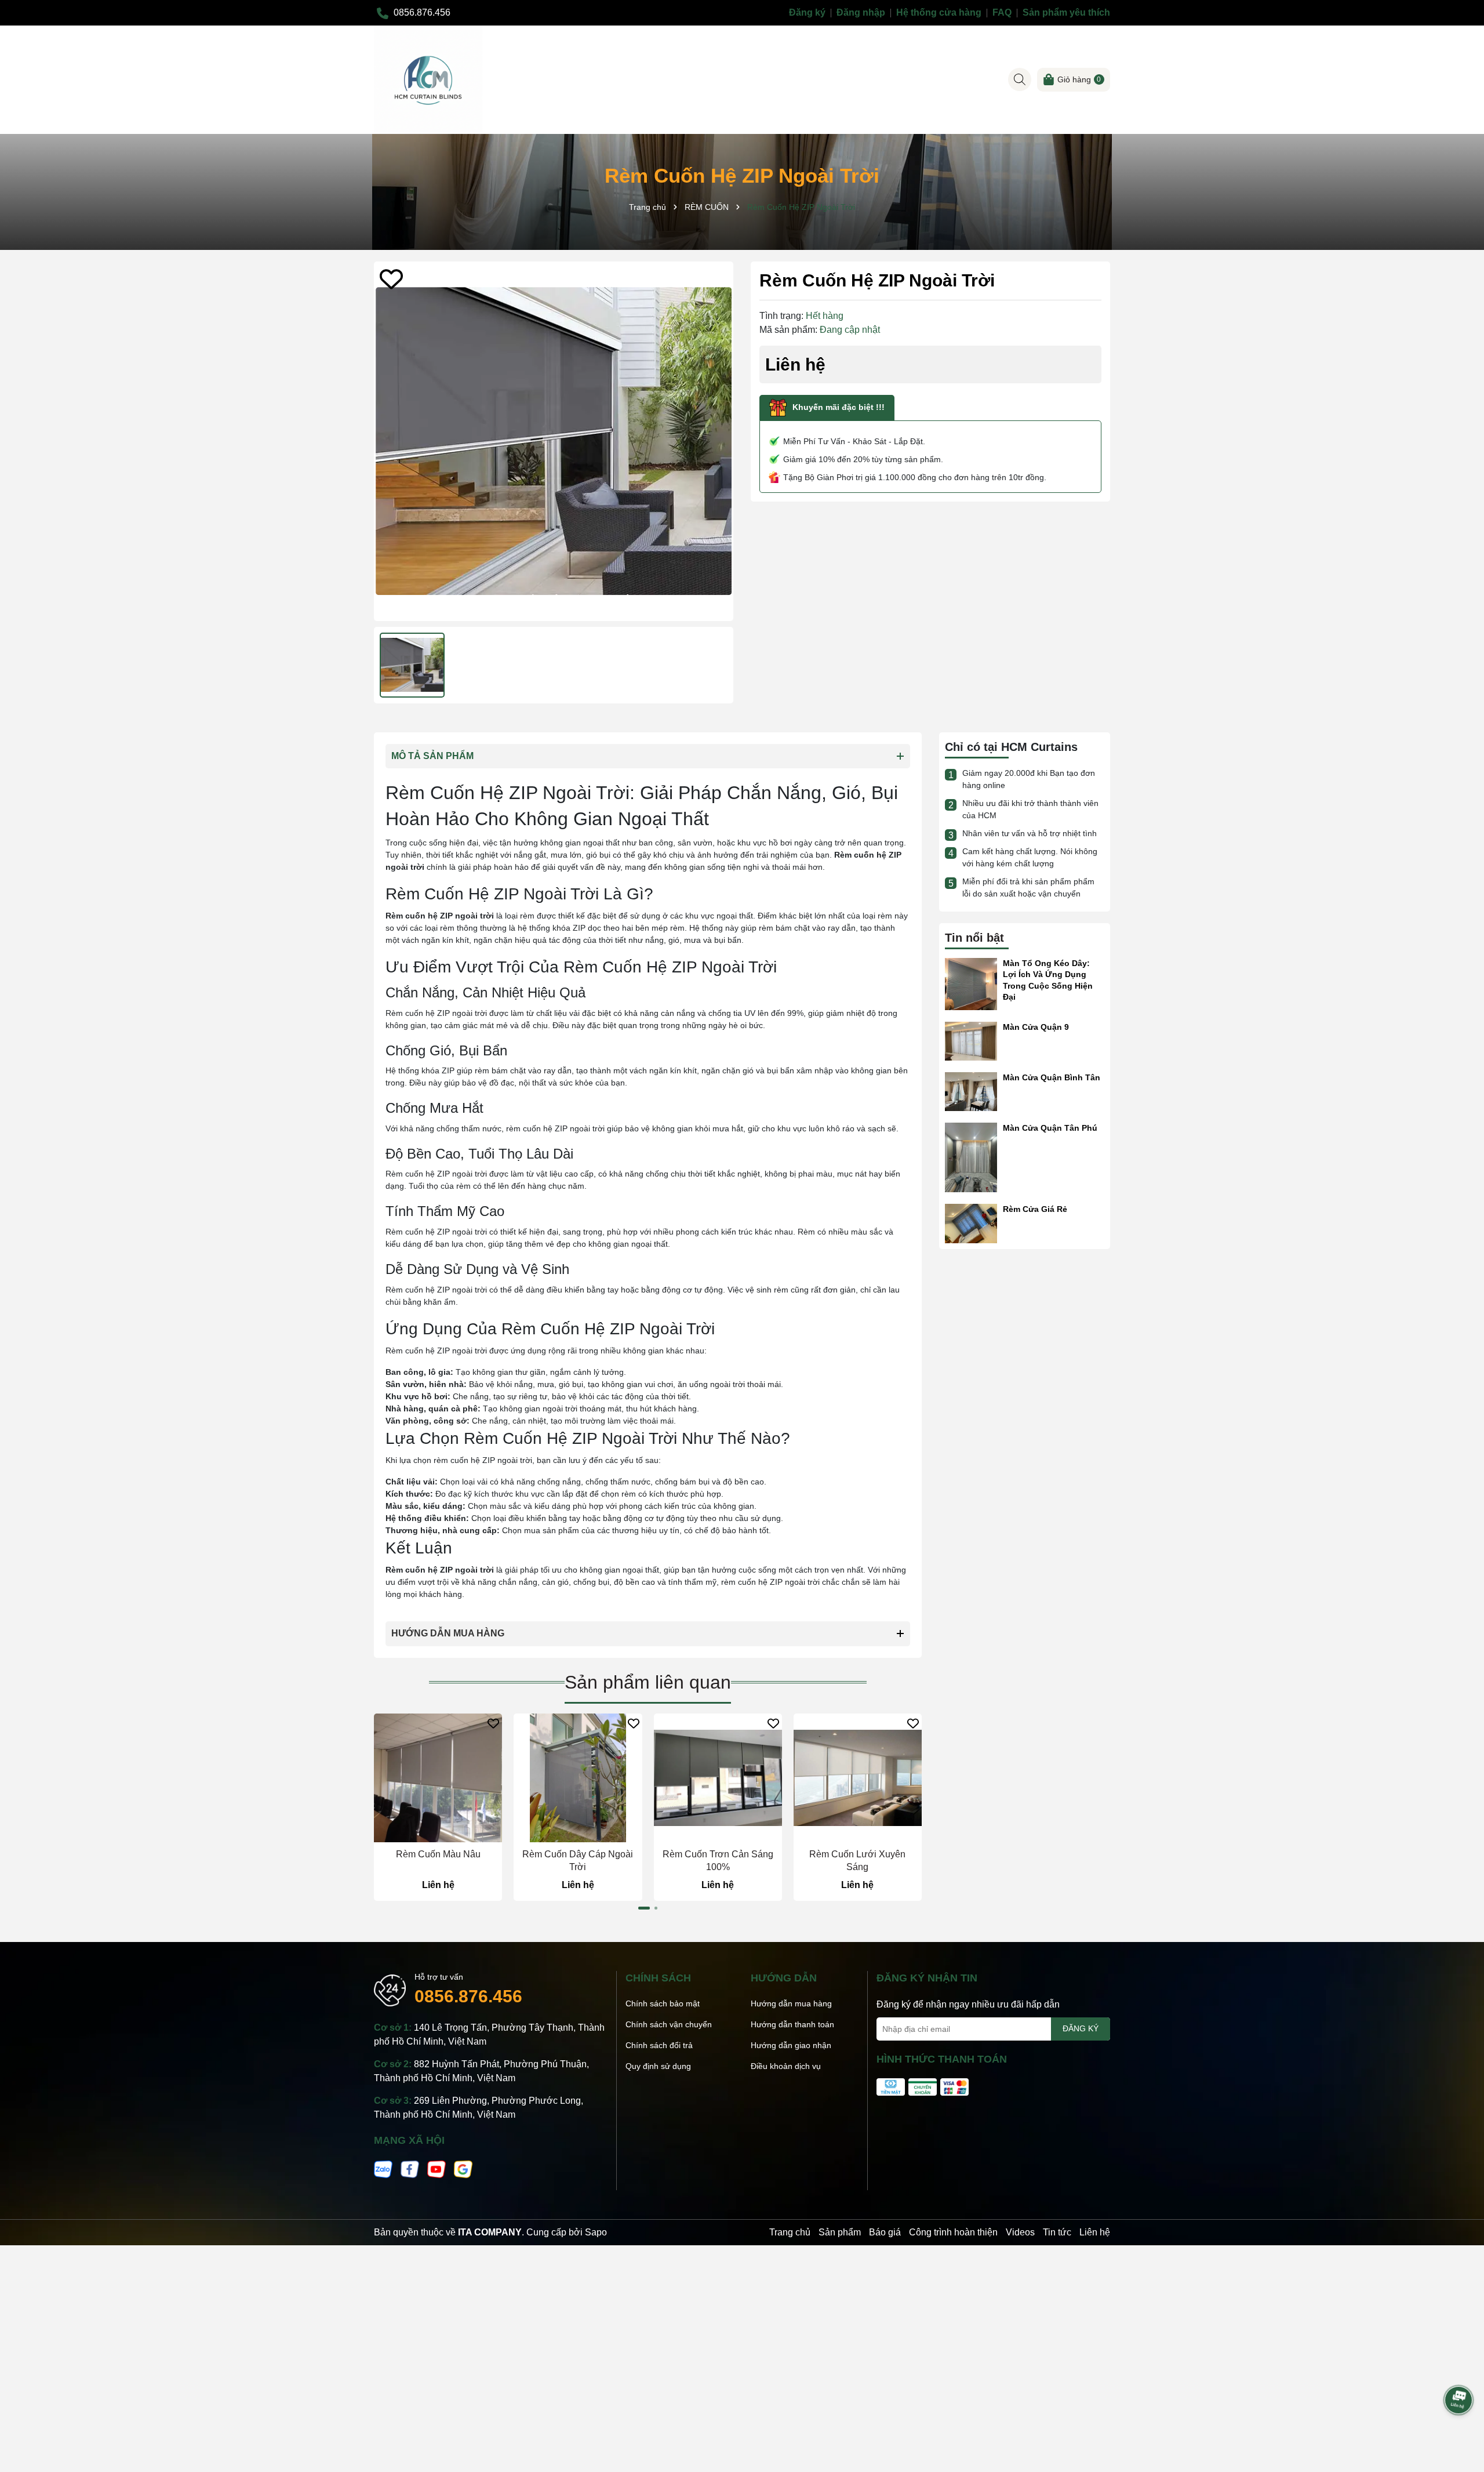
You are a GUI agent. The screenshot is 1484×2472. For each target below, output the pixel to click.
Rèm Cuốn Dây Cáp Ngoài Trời (578, 1861)
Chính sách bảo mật (663, 2003)
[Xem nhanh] (438, 1833)
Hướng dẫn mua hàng (791, 2003)
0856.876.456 (468, 1996)
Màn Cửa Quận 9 (1036, 1027)
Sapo (596, 2232)
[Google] (463, 2168)
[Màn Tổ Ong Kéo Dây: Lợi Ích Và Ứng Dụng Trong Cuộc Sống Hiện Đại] (971, 983)
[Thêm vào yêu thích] (391, 279)
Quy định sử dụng (658, 2066)
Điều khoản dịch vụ (786, 2066)
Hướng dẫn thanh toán (792, 2024)
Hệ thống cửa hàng (939, 12)
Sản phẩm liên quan (648, 1682)
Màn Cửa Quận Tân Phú (1050, 1128)
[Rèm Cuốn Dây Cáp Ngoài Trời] (578, 1778)
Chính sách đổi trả (659, 2045)
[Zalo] (383, 2168)
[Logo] (428, 79)
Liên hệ (1095, 2232)
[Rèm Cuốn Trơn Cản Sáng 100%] (718, 1778)
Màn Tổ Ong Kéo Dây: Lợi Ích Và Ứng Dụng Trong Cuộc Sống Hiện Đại (1048, 980)
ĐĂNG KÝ (1081, 2028)
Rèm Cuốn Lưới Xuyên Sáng (857, 1861)
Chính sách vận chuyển (669, 2024)
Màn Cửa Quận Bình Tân (1052, 1077)
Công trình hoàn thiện (953, 2232)
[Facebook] (410, 2168)
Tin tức (1057, 2232)
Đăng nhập (861, 12)
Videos (1020, 2232)
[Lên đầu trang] (1459, 2368)
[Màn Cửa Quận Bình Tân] (971, 1091)
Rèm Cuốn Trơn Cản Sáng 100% (718, 1861)
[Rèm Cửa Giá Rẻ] (971, 1223)
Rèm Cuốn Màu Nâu (438, 1854)
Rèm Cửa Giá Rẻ (1035, 1209)
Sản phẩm (840, 2232)
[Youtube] (437, 2168)
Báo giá (885, 2232)
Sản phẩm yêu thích (1066, 12)
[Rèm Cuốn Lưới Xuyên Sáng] (858, 1778)
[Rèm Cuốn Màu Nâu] (438, 1778)
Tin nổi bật (974, 938)
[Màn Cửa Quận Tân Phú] (971, 1157)
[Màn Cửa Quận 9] (971, 1040)
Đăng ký (807, 12)
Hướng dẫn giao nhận (791, 2045)
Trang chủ (790, 2232)
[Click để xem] (554, 441)
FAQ (1002, 12)
